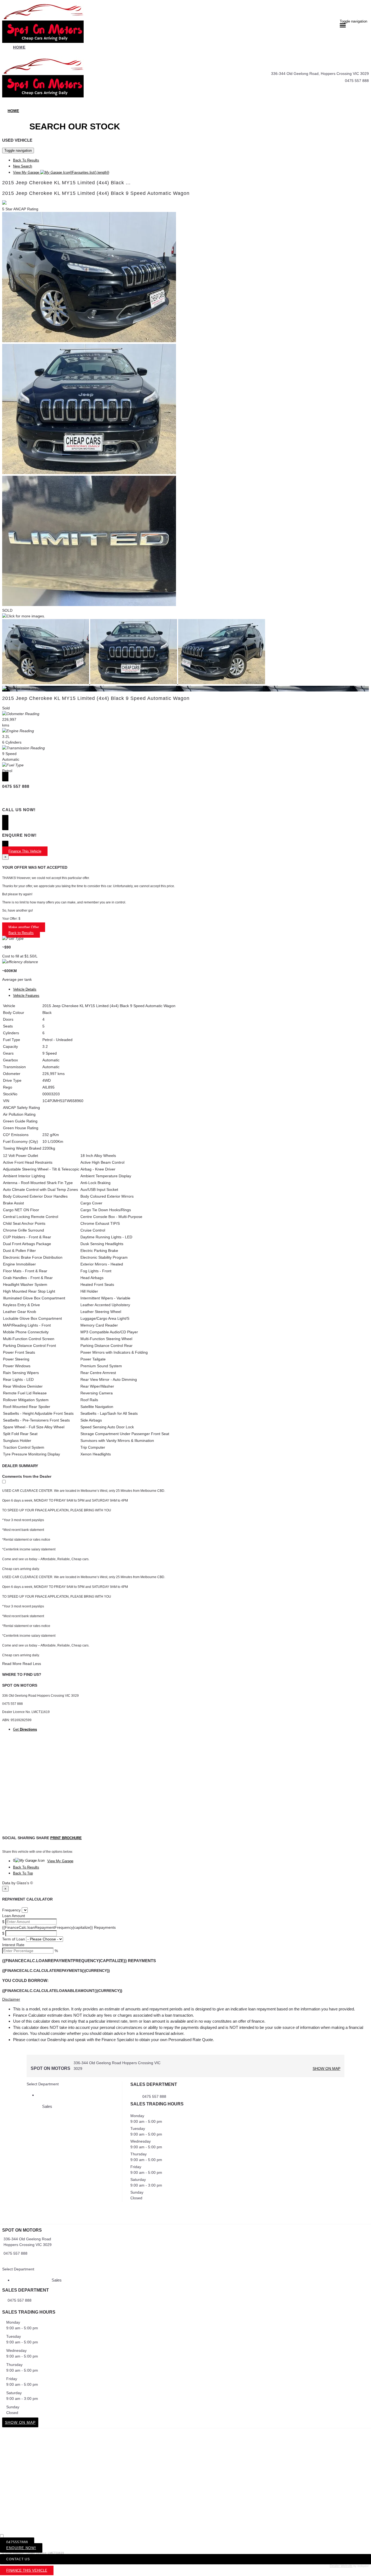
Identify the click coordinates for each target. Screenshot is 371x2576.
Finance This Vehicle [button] (25, 851)
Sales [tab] (47, 2106)
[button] (185, 1999)
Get (25, 1729)
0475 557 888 (357, 81)
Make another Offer (24, 927)
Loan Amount (14, 1916)
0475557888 (17, 2542)
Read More (12, 1664)
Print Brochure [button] (66, 1838)
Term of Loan (14, 1939)
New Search (23, 166)
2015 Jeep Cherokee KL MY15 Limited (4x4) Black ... (66, 183)
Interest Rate (13, 1945)
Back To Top (23, 1873)
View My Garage (61, 172)
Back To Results (26, 160)
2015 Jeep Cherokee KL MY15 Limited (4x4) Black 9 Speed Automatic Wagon (96, 193)
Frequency (11, 1910)
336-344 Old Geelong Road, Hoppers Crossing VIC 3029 (320, 74)
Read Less (32, 1664)
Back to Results (21, 933)
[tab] (185, 2245)
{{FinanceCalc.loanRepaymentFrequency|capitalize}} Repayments (59, 1927)
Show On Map (326, 2069)
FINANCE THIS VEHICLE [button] (27, 2570)
